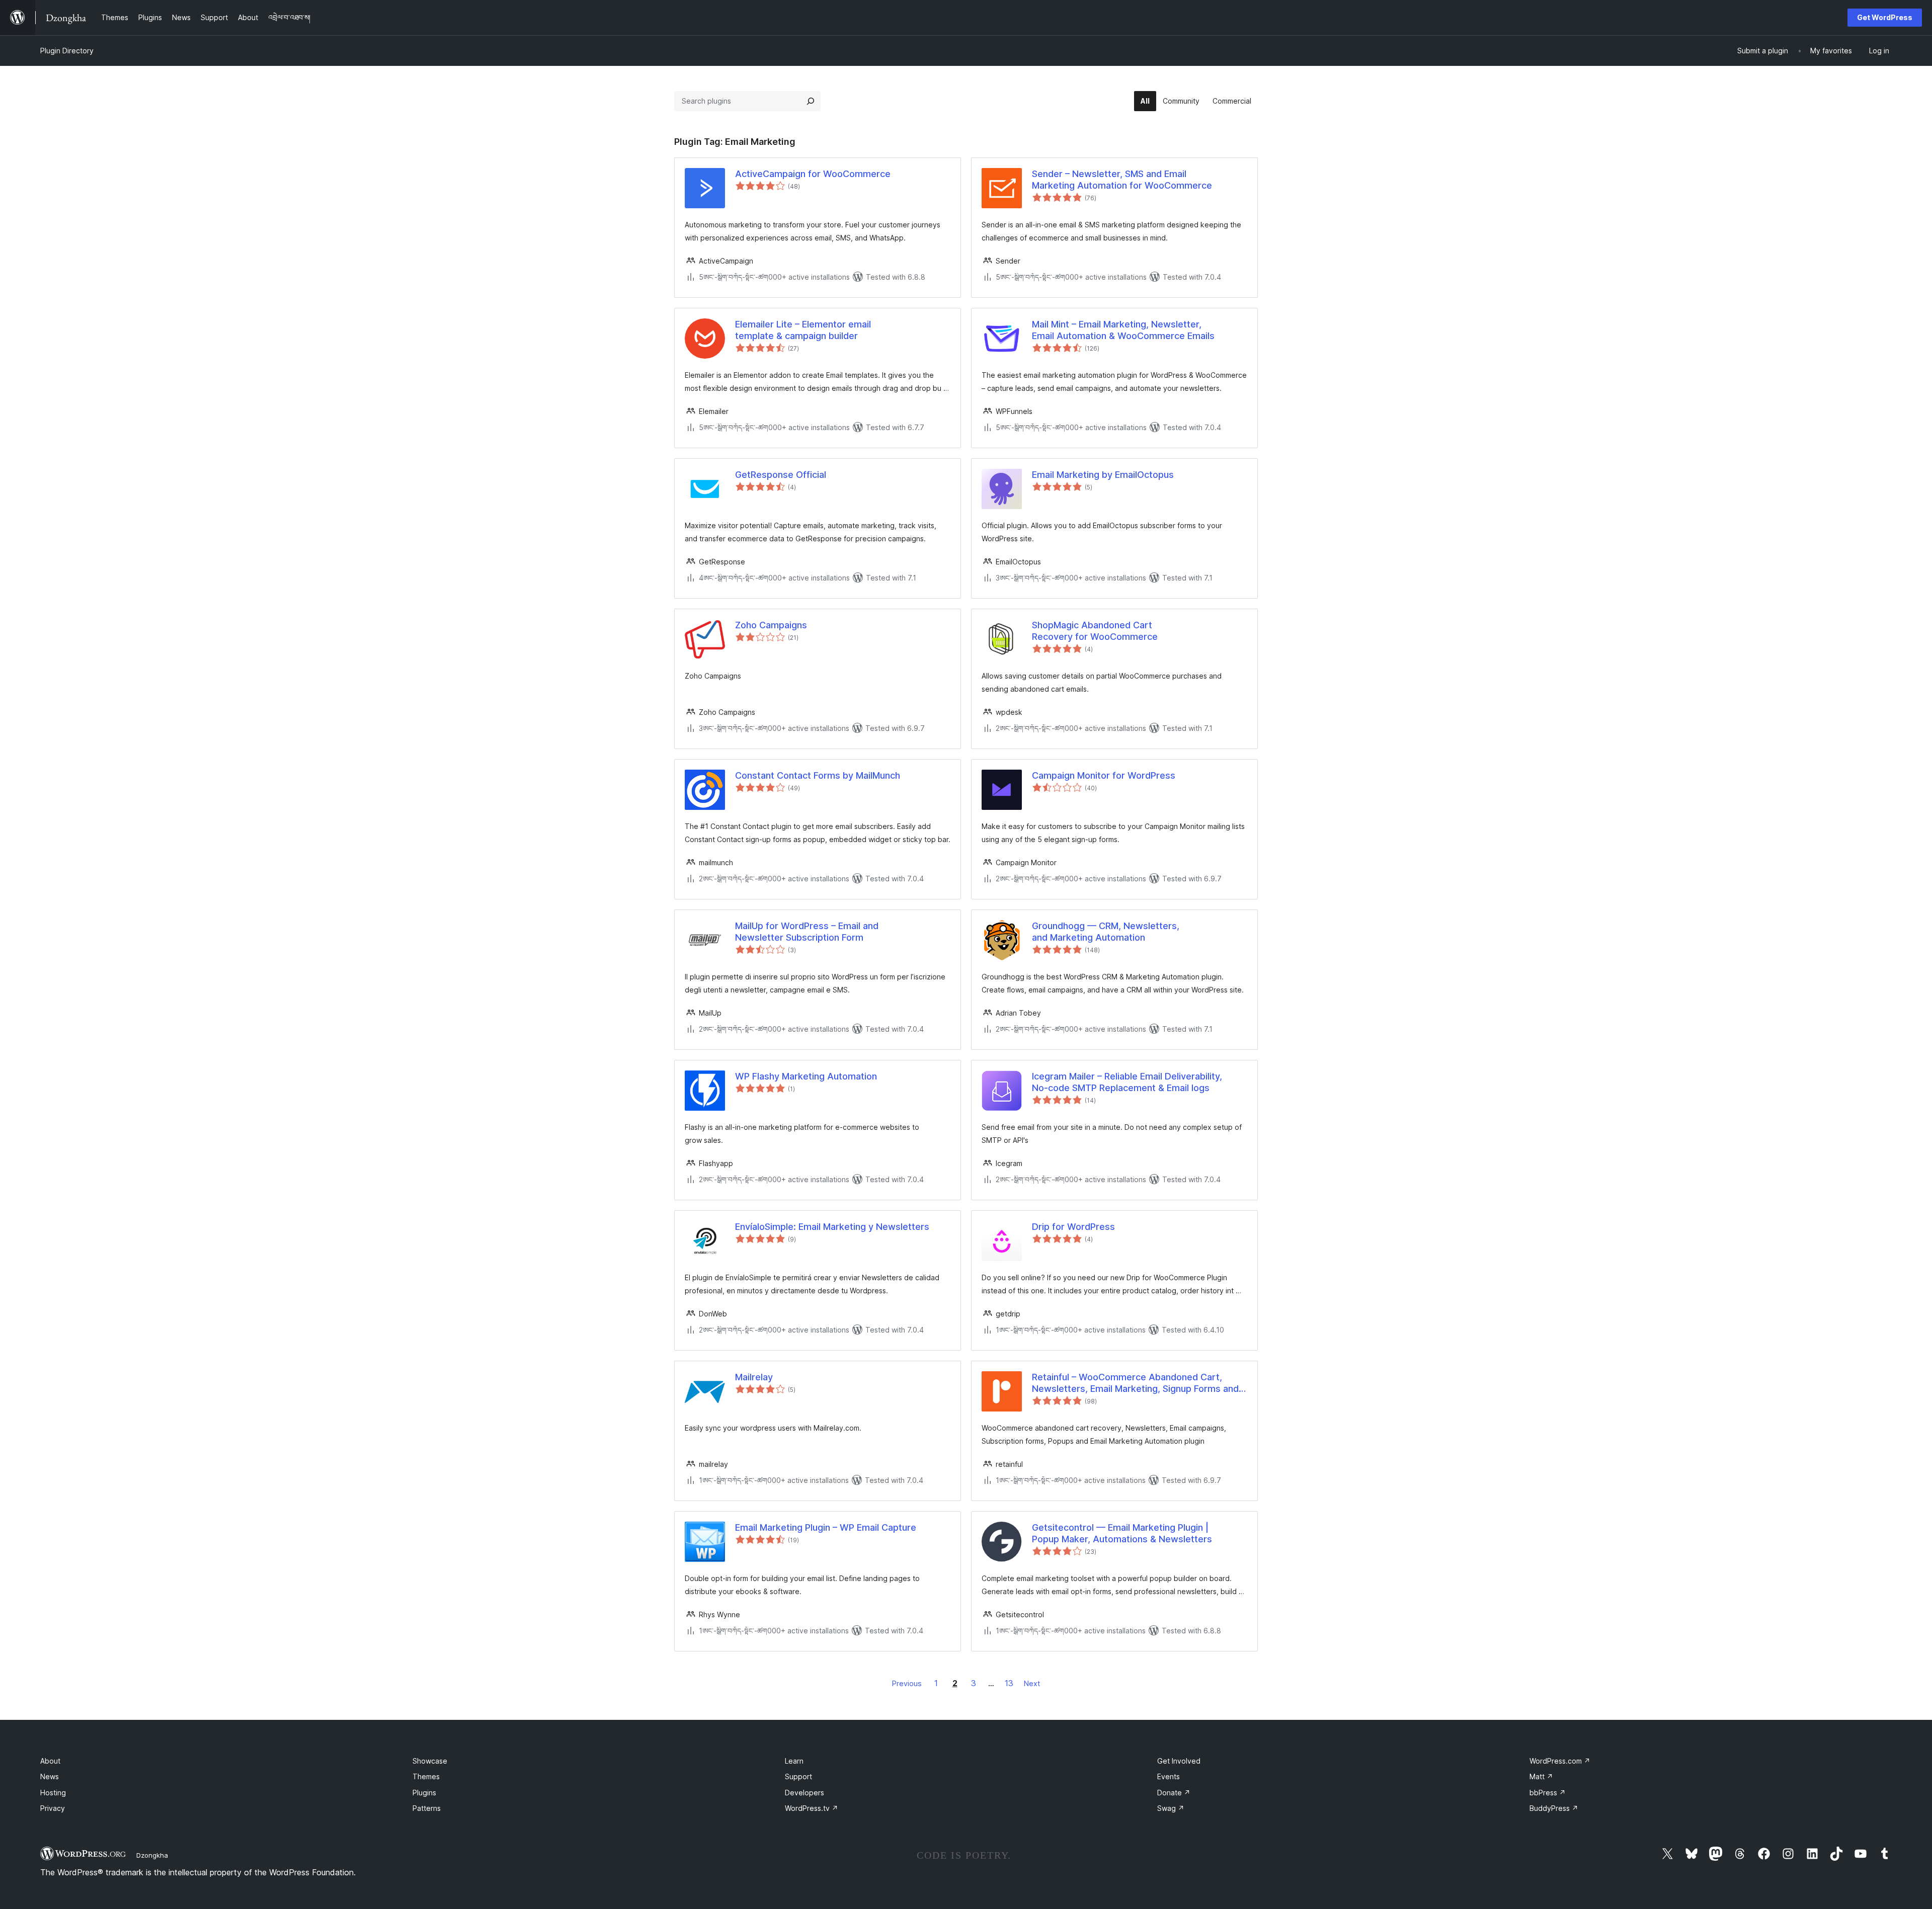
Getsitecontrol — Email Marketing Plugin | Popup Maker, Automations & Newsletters (1122, 1533)
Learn (794, 1761)
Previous (907, 1683)
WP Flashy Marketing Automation (806, 1076)
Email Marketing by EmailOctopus (1103, 475)
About (50, 1761)
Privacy (53, 1808)
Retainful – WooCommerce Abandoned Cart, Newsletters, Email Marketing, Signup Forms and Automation (1135, 1383)
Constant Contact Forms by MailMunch (818, 775)
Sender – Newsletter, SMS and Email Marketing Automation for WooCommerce (1122, 180)
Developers (804, 1793)
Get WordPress (1885, 17)
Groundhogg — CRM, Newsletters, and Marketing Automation (1106, 932)
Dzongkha (152, 1855)
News (50, 1776)
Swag (1171, 1808)
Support (798, 1776)
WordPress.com (1560, 1761)
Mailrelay (754, 1377)
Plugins (424, 1793)
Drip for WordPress (1073, 1227)
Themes (426, 1776)
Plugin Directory (67, 51)
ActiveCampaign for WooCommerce (813, 174)
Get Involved (1179, 1761)
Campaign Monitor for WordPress (1104, 775)
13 (1009, 1683)
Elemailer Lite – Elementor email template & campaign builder (803, 330)
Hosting (53, 1793)
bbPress (1548, 1793)
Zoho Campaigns (771, 625)
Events (1169, 1776)
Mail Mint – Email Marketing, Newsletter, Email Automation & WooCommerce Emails (1123, 330)
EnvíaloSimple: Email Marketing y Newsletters (832, 1227)
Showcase (430, 1761)
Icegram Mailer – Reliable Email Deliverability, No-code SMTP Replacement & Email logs (1127, 1082)
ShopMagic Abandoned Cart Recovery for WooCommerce (1095, 631)
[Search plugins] (811, 101)
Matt (1541, 1776)
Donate (1174, 1793)
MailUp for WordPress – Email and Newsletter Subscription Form (807, 932)
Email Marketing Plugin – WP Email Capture (826, 1527)
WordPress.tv (812, 1808)
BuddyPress (1554, 1808)
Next (1032, 1683)
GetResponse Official (781, 475)
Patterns (427, 1808)
